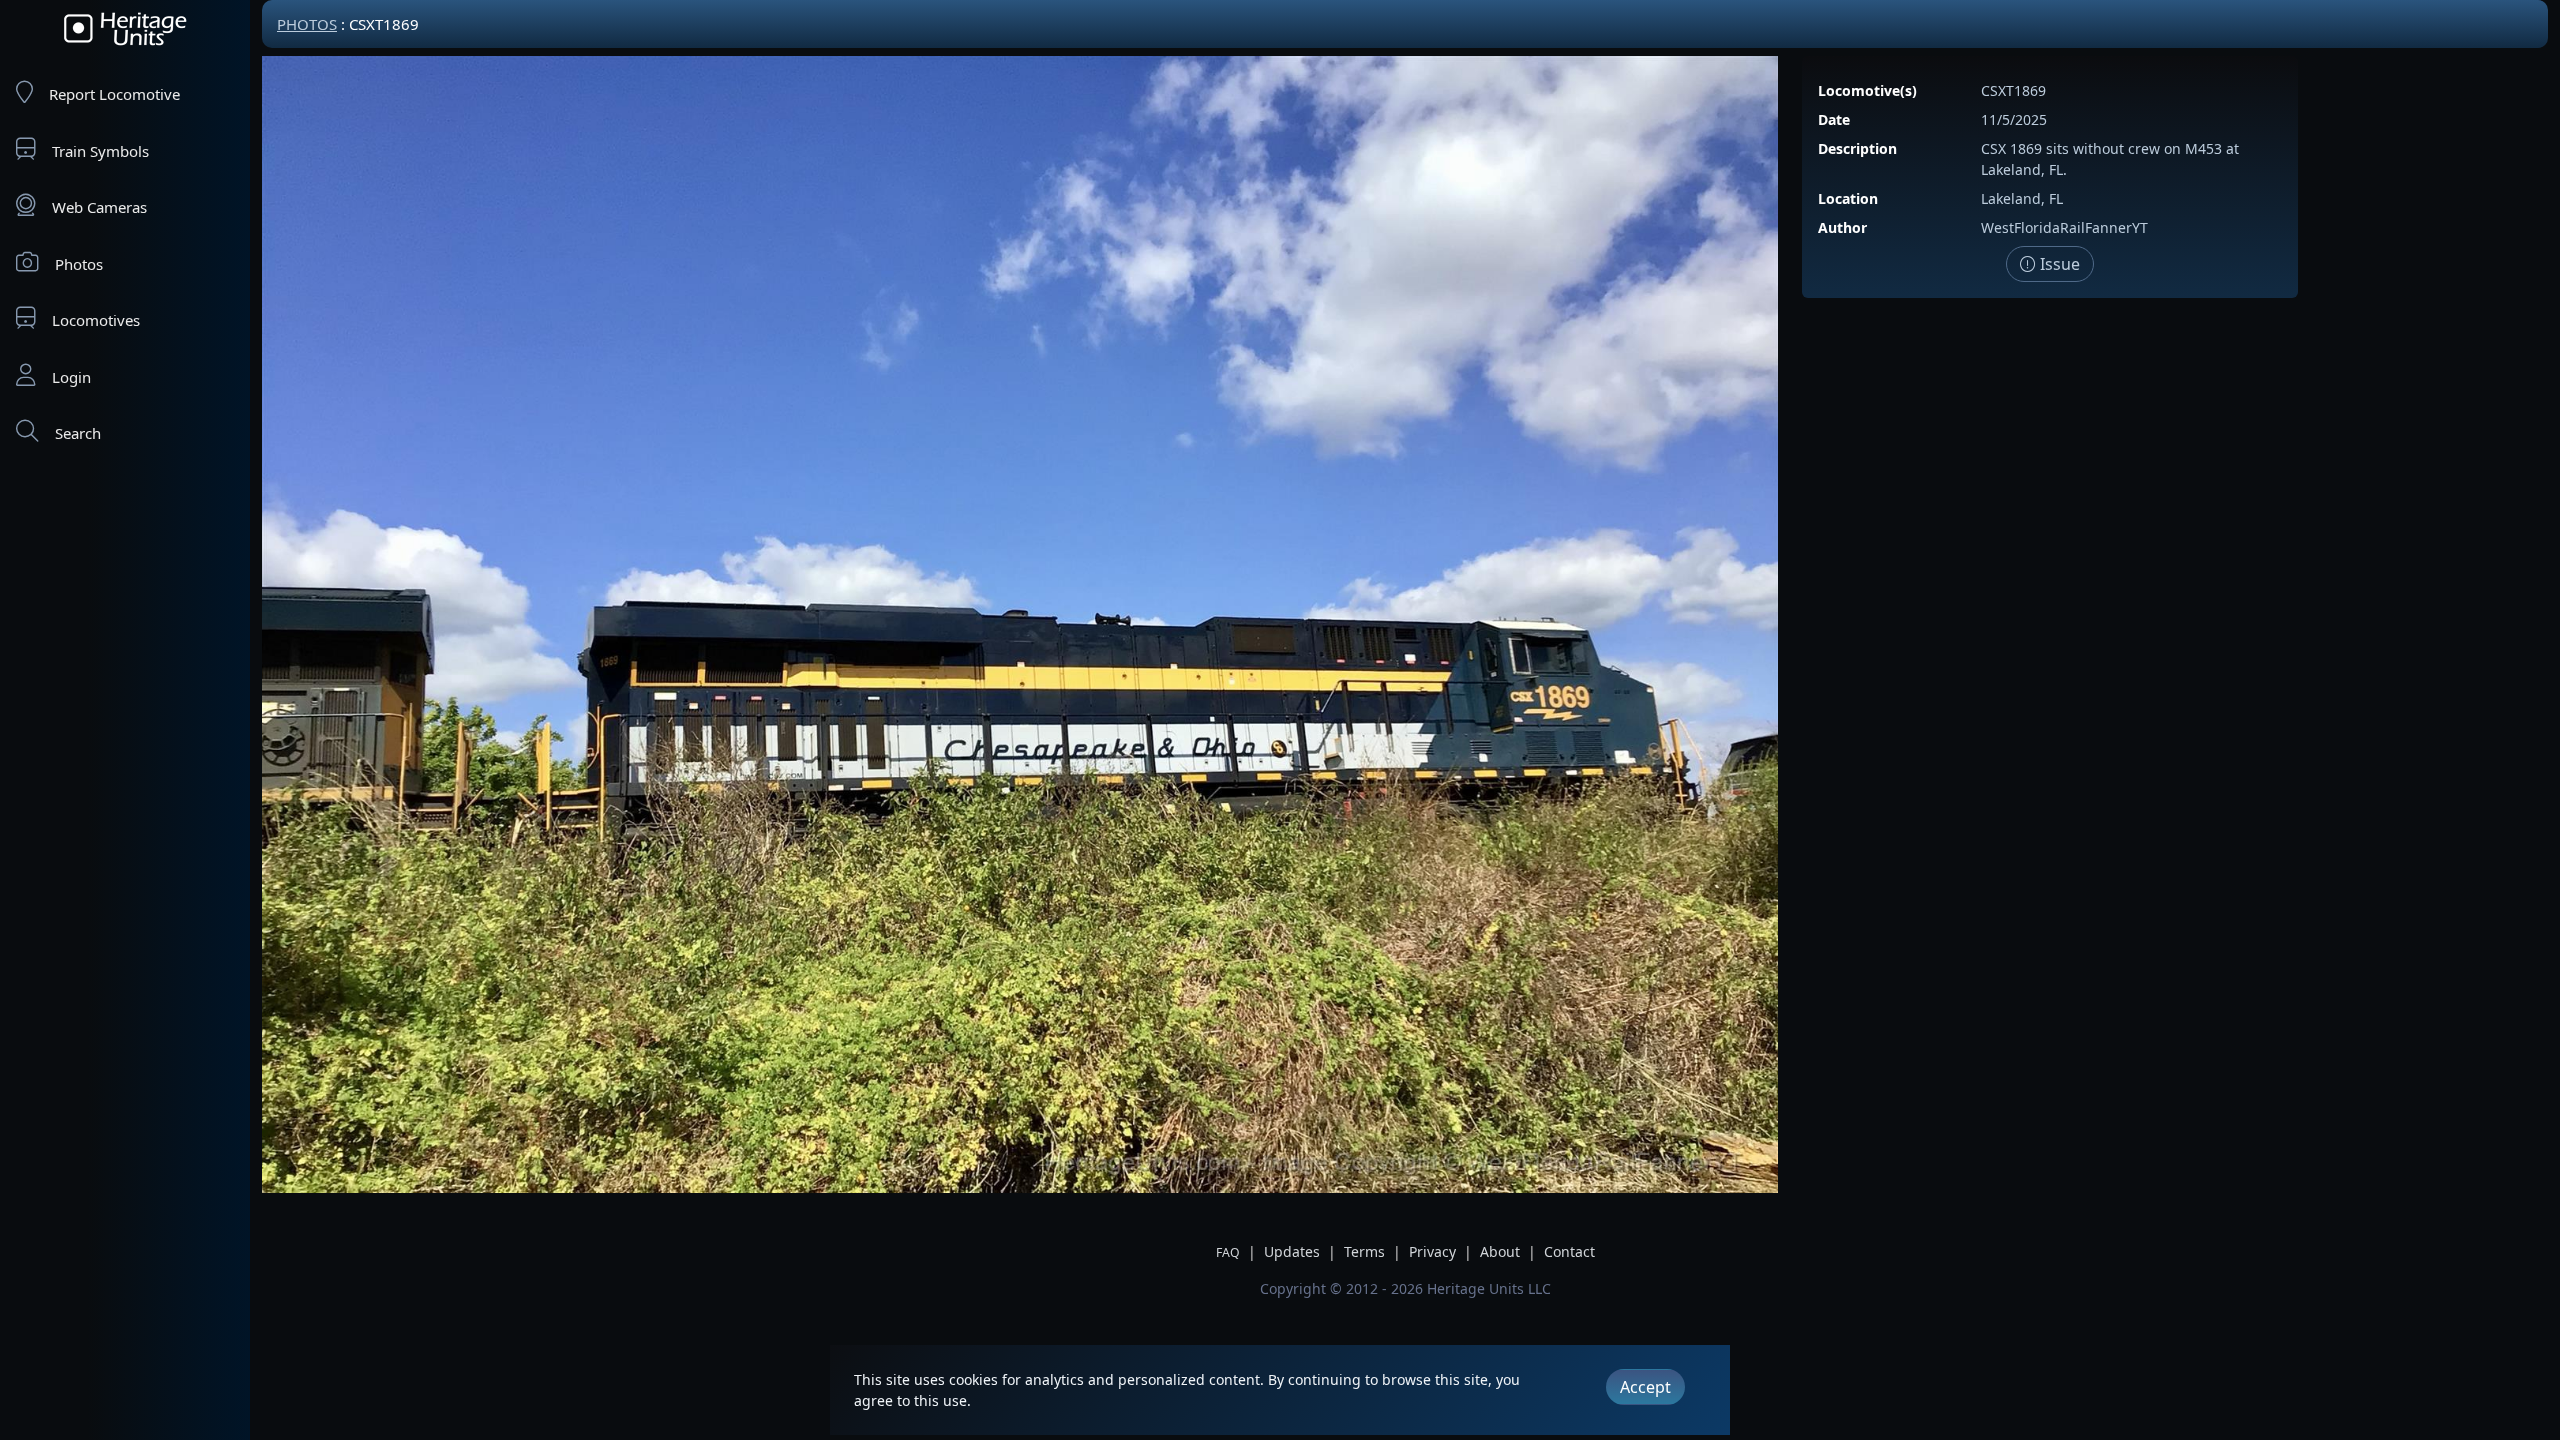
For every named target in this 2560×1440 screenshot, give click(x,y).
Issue (2058, 264)
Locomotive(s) (1867, 90)
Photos (79, 264)
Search (78, 433)
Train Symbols (100, 151)
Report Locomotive (114, 94)
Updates (1292, 1251)
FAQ (1228, 1252)
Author (1842, 227)
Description (1857, 148)
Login (71, 377)
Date (1834, 119)
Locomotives (96, 320)
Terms (1364, 1251)
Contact (1569, 1251)
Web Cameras (99, 207)
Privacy (1432, 1251)
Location (1848, 198)
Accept (1645, 1387)
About (1500, 1251)
